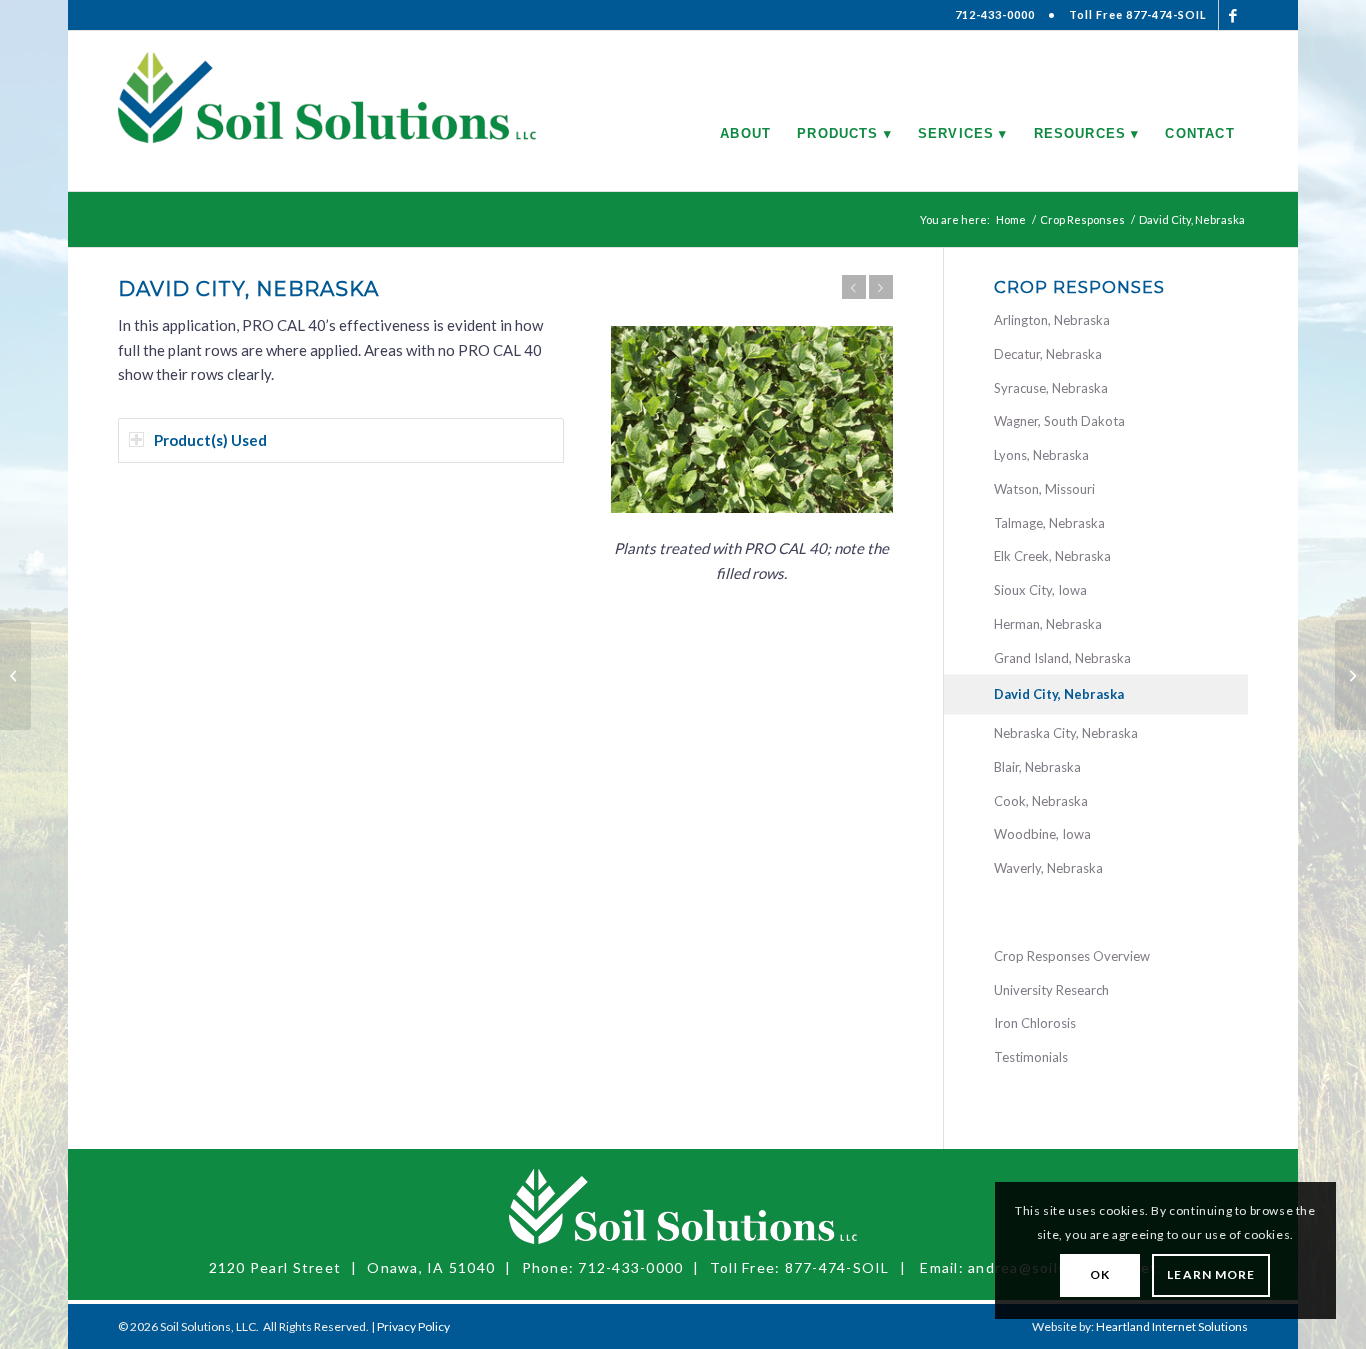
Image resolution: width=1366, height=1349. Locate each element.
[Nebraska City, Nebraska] (15, 675)
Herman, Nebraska (1048, 624)
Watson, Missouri (1044, 489)
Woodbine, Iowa (1042, 834)
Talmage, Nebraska (1049, 523)
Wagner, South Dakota (1059, 421)
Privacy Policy (413, 1326)
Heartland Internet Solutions (1172, 1326)
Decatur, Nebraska (1048, 354)
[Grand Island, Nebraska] (1350, 675)
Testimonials (1031, 1057)
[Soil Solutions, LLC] (327, 111)
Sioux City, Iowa (1040, 590)
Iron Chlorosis (1035, 1023)
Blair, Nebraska (1037, 767)
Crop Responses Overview (1072, 956)
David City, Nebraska (1059, 694)
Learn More (1211, 1274)
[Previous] (854, 287)
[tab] (341, 440)
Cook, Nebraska (1041, 801)
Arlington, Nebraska (1052, 320)
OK (1100, 1274)
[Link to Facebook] (1233, 15)
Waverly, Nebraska (1048, 868)
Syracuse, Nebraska (1051, 388)
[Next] (881, 287)
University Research (1051, 990)
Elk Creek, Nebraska (1052, 556)
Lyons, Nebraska (1041, 455)
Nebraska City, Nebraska (1066, 733)
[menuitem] (745, 111)
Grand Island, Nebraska (1062, 658)
